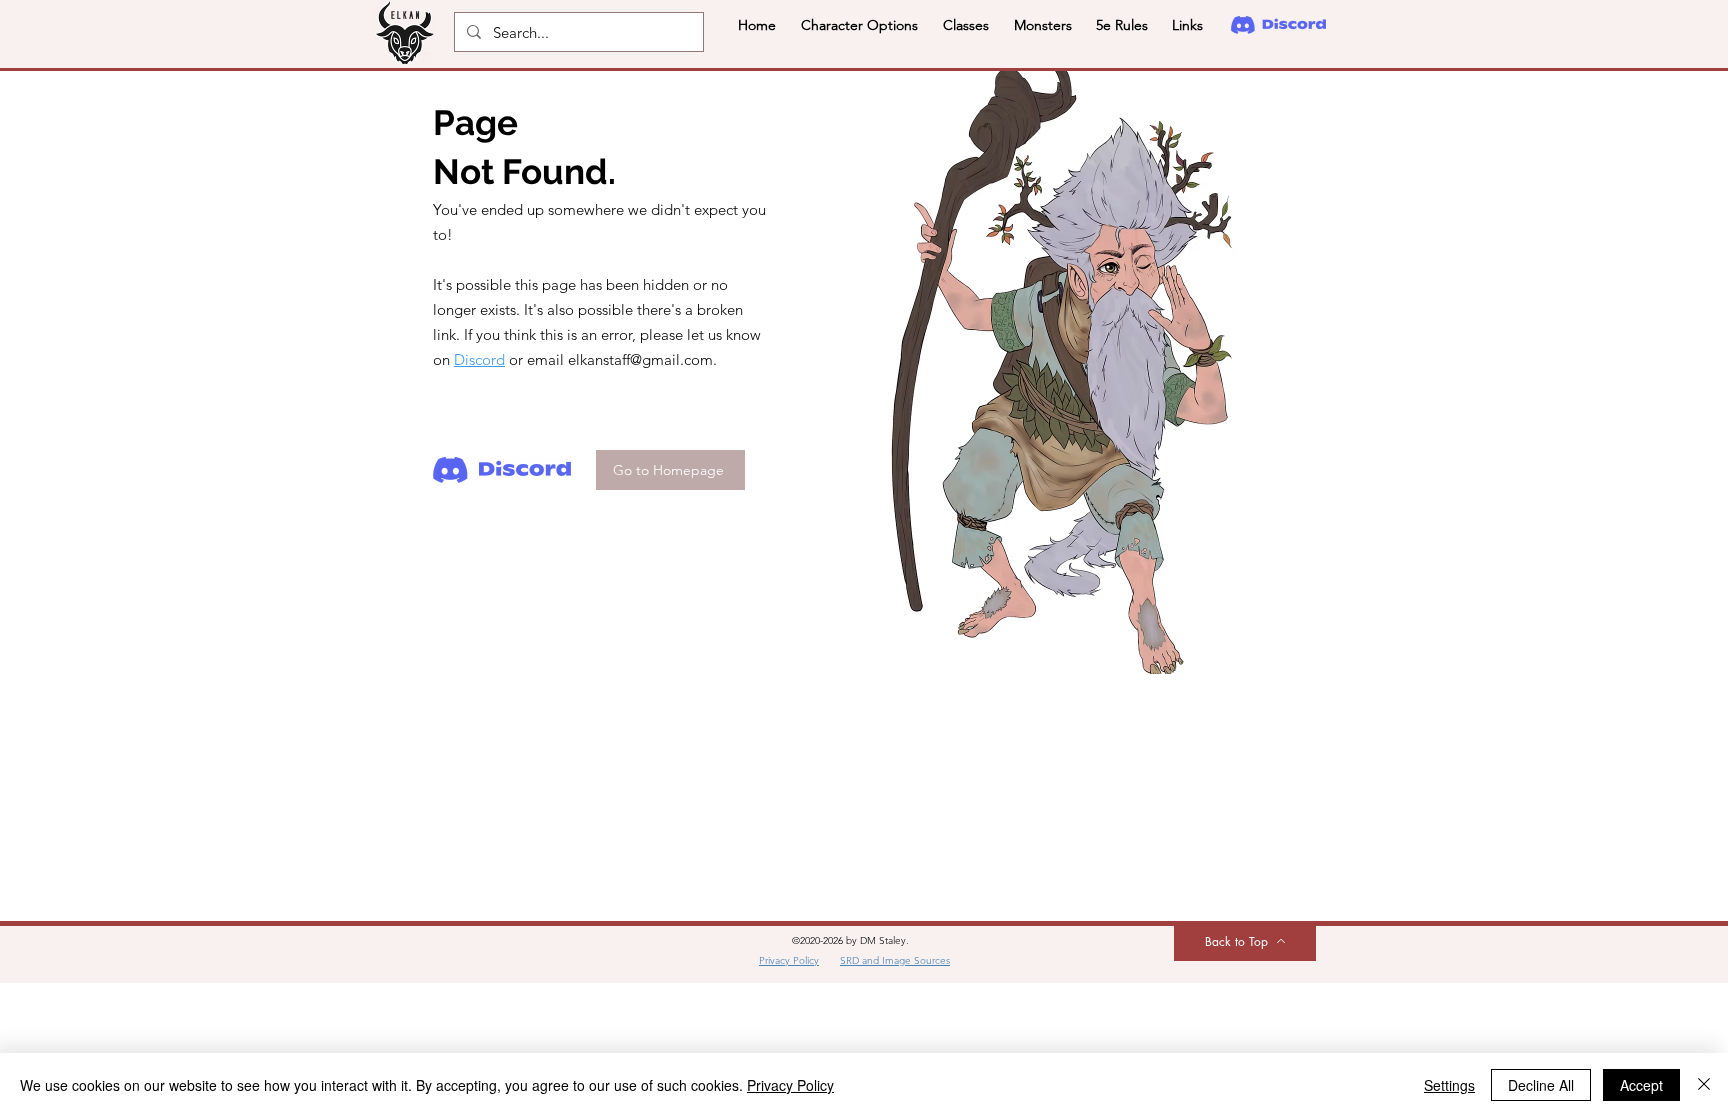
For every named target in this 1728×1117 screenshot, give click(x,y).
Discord (479, 359)
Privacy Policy (790, 1085)
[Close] (1704, 1085)
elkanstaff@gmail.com (640, 359)
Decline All (1541, 1085)
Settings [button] (1449, 1085)
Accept (1641, 1085)
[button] (859, 25)
